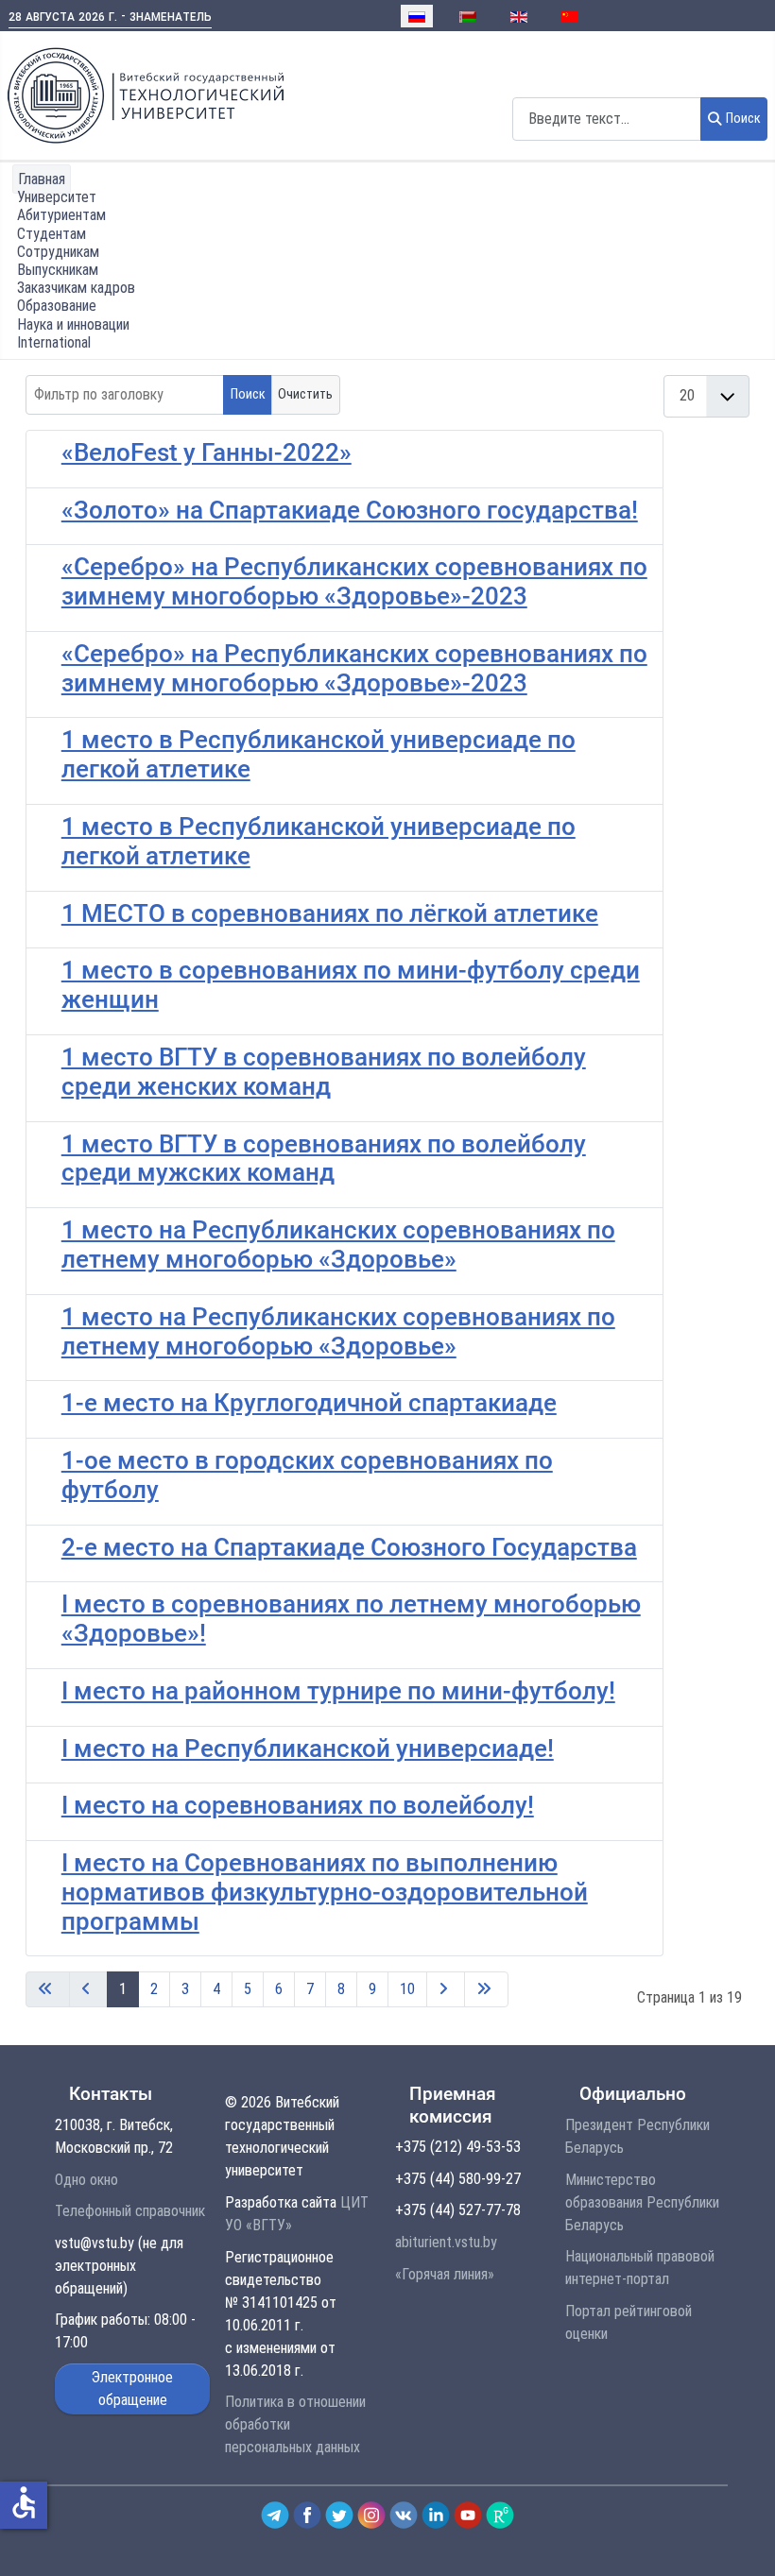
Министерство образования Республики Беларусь (642, 2202)
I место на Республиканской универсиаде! (308, 1749)
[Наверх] (740, 2541)
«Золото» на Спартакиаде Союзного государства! (350, 510)
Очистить (305, 394)
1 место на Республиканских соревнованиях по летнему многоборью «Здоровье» (338, 1245)
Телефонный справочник (130, 2211)
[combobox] (607, 119)
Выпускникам (58, 270)
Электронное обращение (132, 2388)
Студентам (52, 234)
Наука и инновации (73, 324)
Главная (42, 179)
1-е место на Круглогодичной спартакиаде (309, 1403)
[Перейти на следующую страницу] (446, 1989)
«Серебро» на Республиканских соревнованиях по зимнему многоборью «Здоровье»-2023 (354, 581)
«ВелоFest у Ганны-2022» (207, 452)
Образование (57, 306)
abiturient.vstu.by (446, 2242)
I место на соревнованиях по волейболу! (298, 1805)
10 (407, 1989)
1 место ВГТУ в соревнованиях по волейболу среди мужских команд (324, 1159)
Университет (57, 197)
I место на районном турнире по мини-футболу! (338, 1691)
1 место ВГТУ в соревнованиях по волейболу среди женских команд (324, 1072)
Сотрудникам (58, 252)
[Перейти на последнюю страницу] (486, 1989)
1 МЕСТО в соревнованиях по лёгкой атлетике (330, 913)
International (54, 342)
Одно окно (86, 2180)
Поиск (743, 119)
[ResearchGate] (500, 2514)
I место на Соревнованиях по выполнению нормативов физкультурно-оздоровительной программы (325, 1892)
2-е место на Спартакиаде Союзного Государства (349, 1547)
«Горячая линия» (445, 2274)
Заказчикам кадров (76, 288)
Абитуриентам (61, 215)
